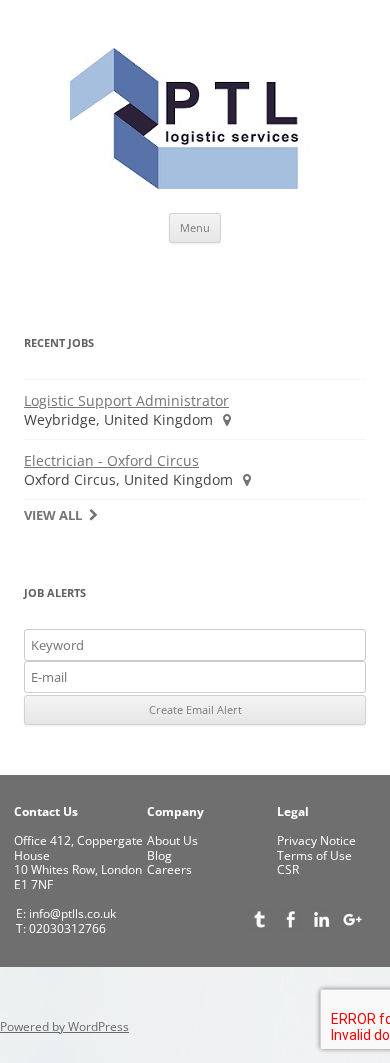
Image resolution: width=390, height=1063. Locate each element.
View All (53, 515)
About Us (172, 840)
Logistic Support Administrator (126, 400)
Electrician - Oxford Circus (111, 460)
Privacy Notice (316, 840)
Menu (195, 227)
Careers (169, 869)
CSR (288, 869)
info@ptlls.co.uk (71, 913)
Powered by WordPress (64, 1026)
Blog (159, 855)
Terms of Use (314, 855)
